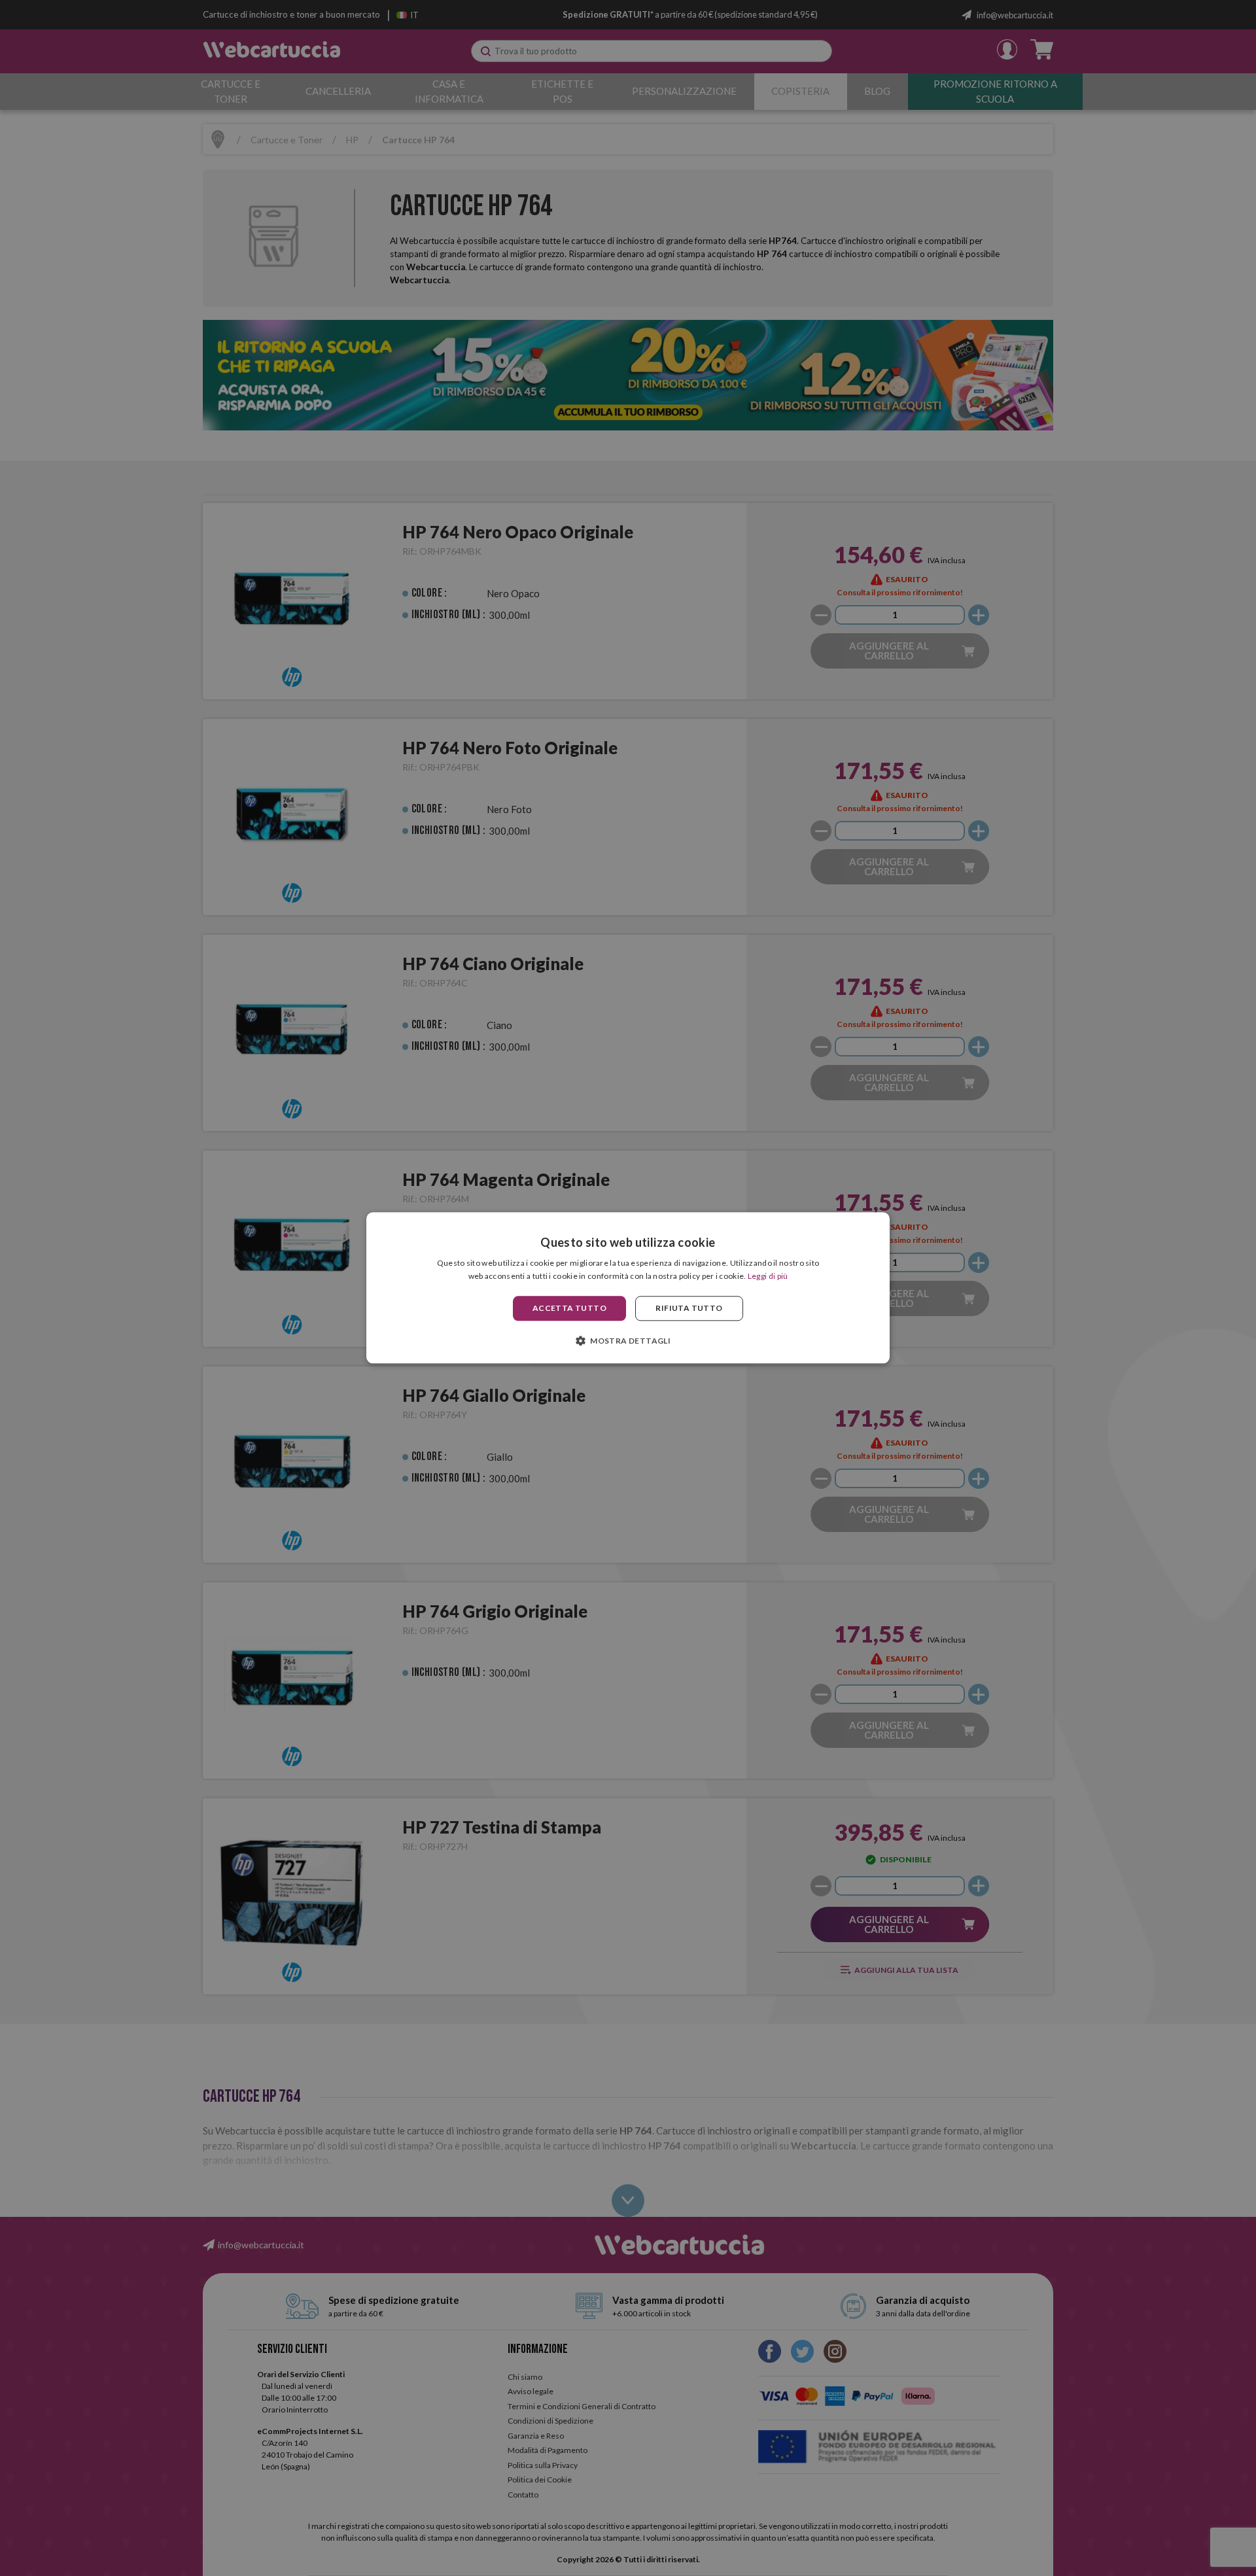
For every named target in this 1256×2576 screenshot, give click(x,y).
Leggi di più (768, 1277)
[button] (628, 1341)
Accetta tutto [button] (569, 1308)
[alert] (628, 1288)
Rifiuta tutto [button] (689, 1308)
